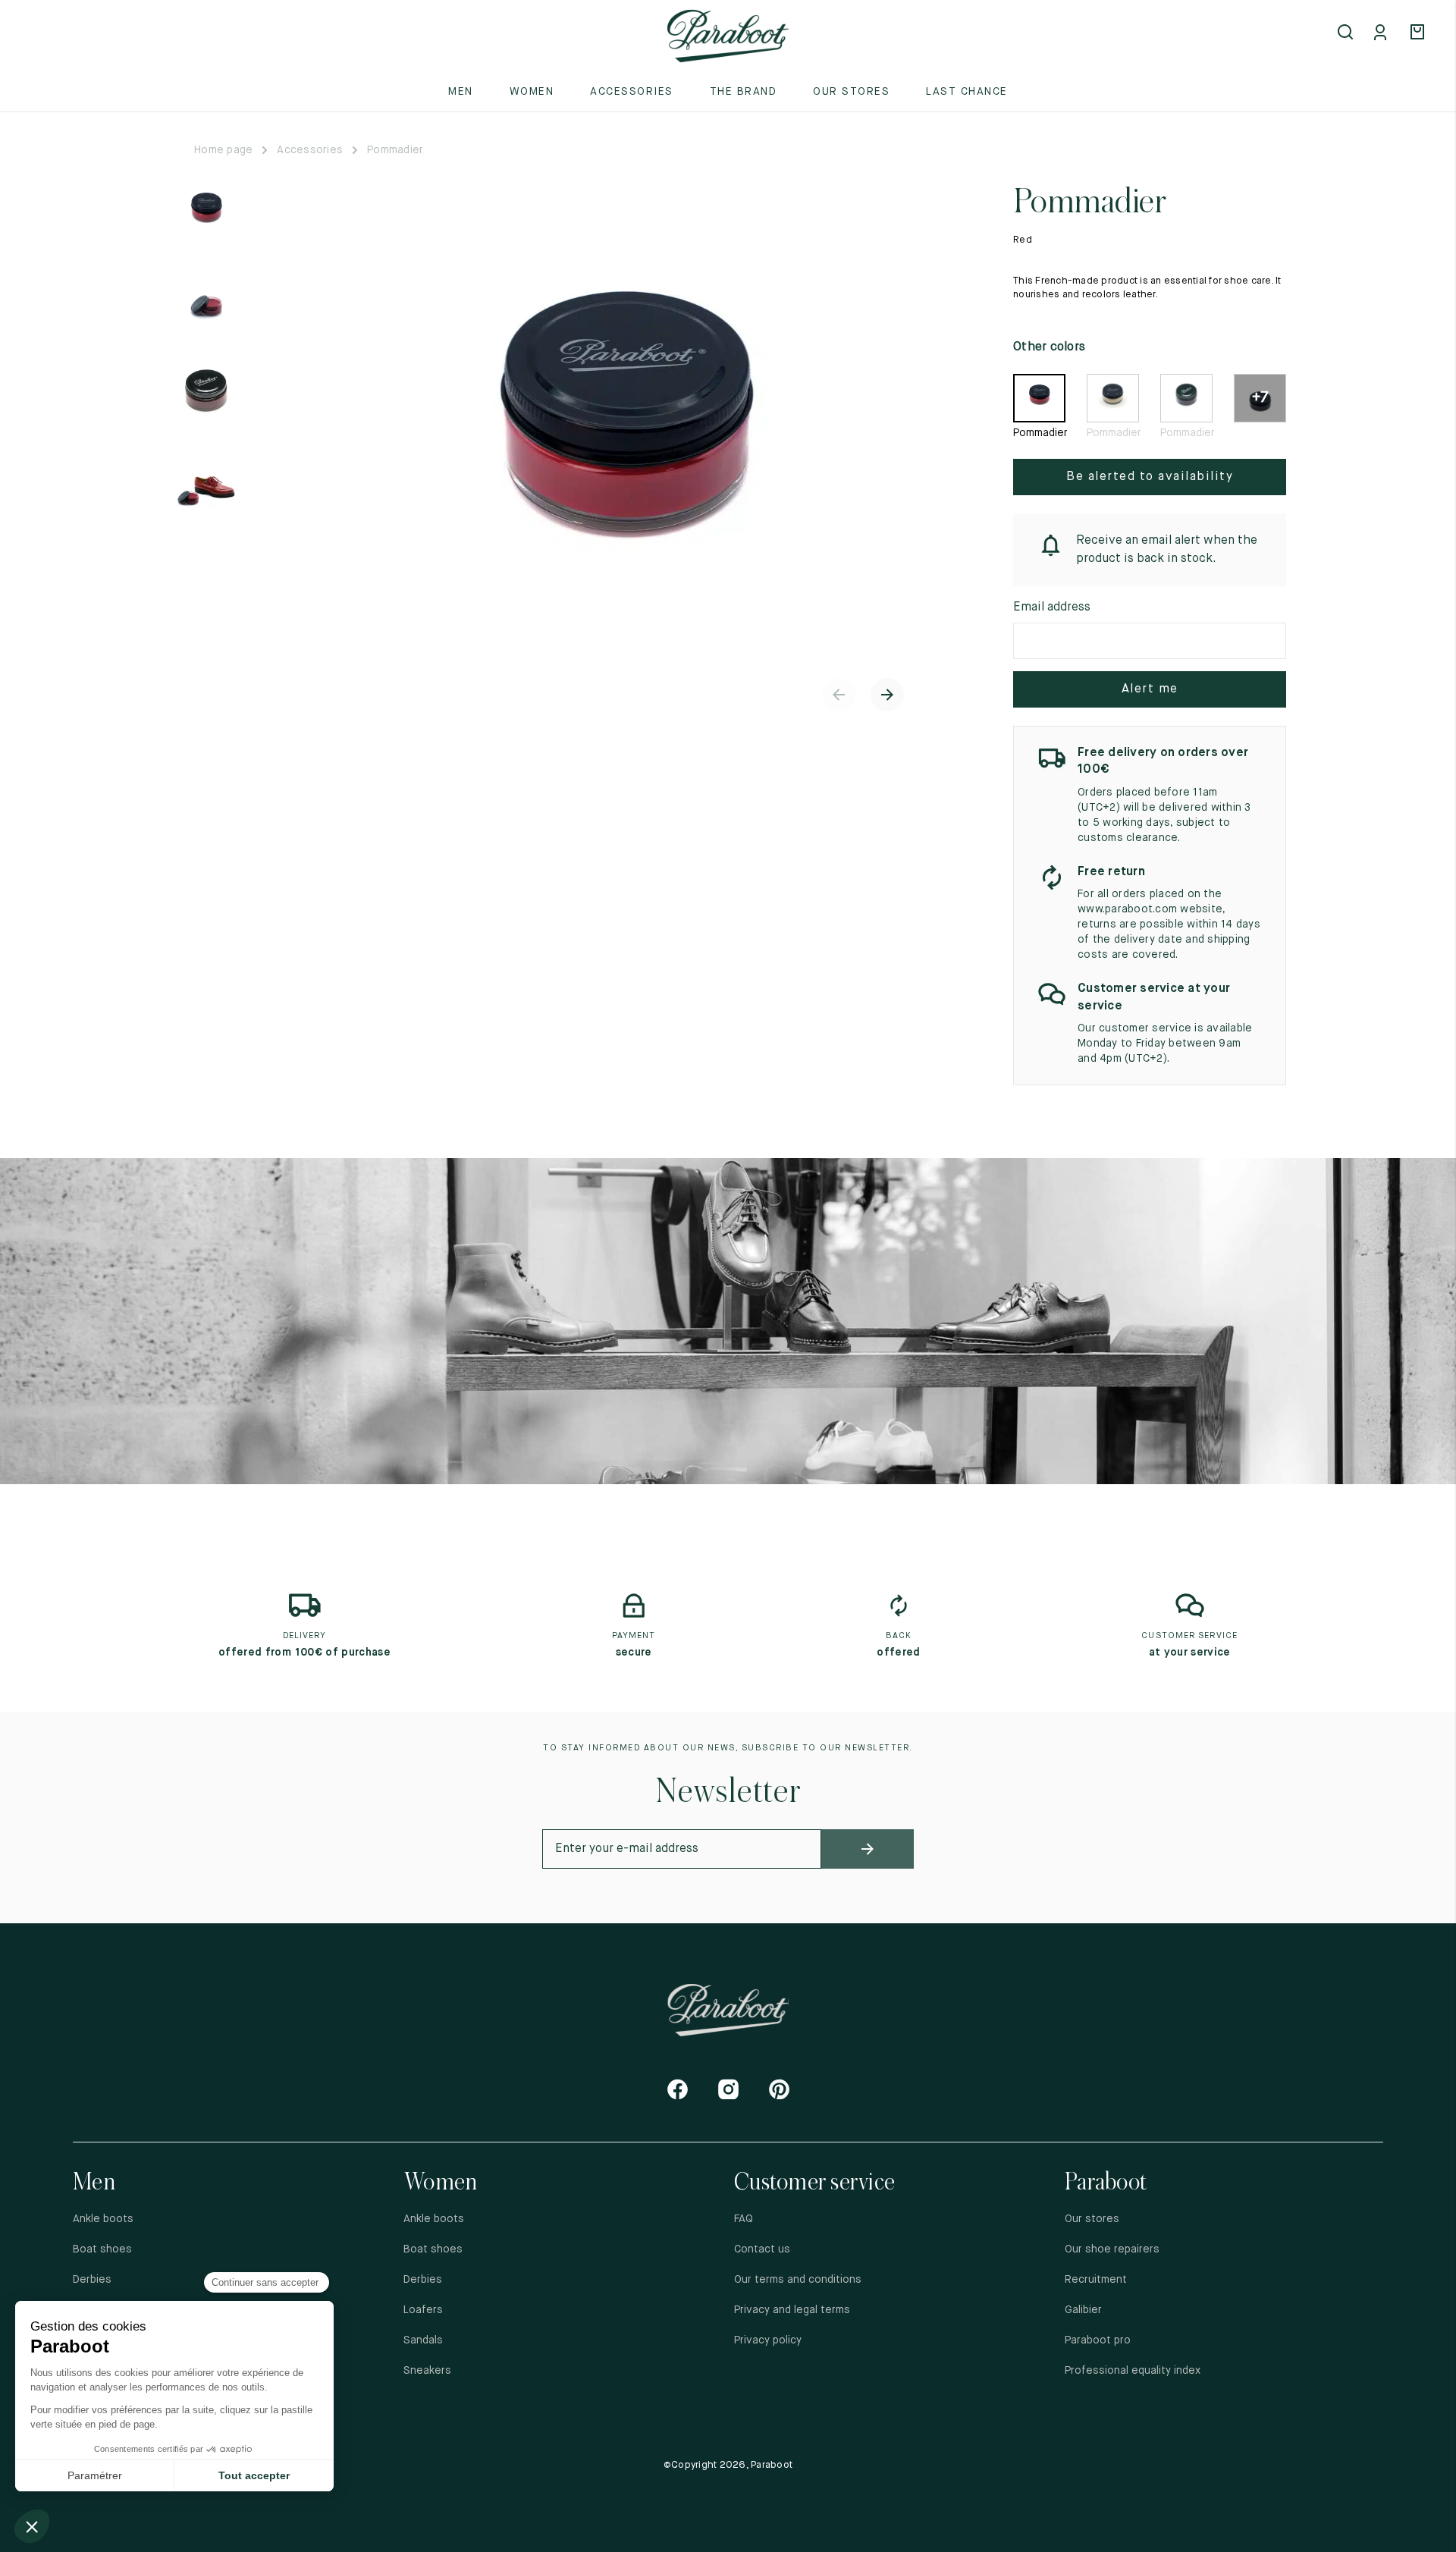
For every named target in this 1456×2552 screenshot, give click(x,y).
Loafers (423, 2310)
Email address (1052, 607)
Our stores (851, 92)
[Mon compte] (1383, 33)
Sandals (423, 2340)
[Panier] (1420, 33)
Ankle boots (103, 2219)
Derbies (92, 2280)
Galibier (1083, 2310)
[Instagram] (728, 2089)
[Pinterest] (779, 2089)
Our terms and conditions (798, 2280)
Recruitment (1096, 2280)
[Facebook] (678, 2089)
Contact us (762, 2249)
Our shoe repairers (1112, 2249)
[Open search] (1347, 33)
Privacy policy (768, 2340)
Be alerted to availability (1150, 477)
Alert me (1150, 689)
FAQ (744, 2219)
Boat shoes (102, 2249)
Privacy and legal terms (792, 2310)
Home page (223, 150)
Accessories (310, 150)
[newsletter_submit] (868, 1849)
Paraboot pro (1098, 2340)
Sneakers (427, 2371)
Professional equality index (1133, 2371)
